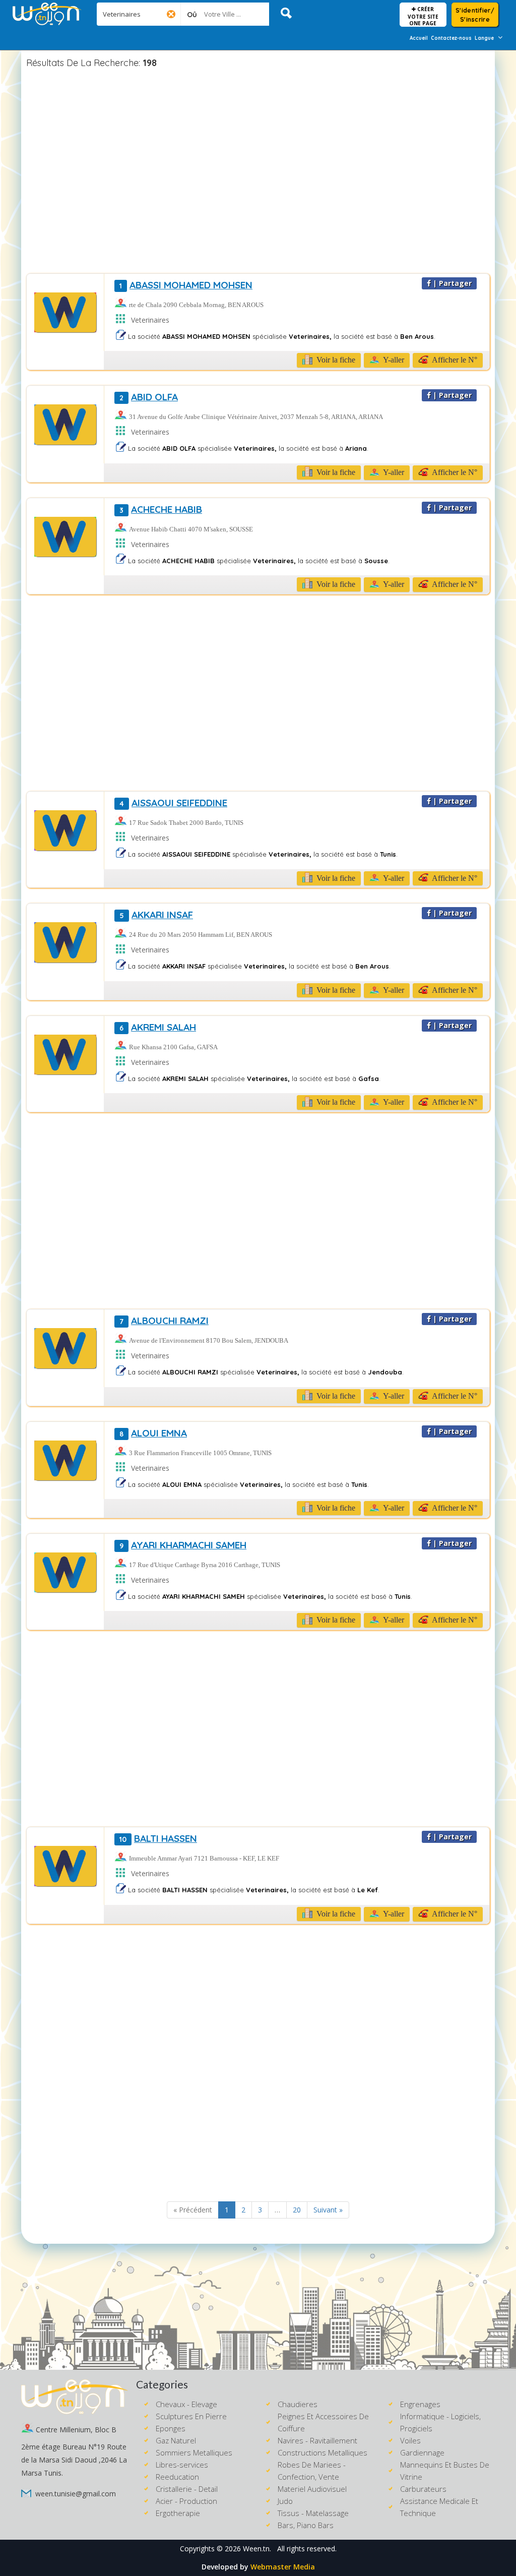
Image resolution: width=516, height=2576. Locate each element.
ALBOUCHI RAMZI (164, 1321)
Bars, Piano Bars (306, 2525)
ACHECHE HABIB (161, 509)
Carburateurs (423, 2489)
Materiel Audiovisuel (312, 2489)
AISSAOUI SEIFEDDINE (173, 803)
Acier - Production (186, 2501)
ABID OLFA (149, 397)
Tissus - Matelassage (313, 2513)
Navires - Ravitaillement (317, 2440)
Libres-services (182, 2465)
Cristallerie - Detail (187, 2489)
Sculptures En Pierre (191, 2416)
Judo (285, 2501)
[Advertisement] (258, 172)
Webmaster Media (283, 2567)
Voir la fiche (335, 360)
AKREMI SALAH (158, 1027)
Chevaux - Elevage (186, 2404)
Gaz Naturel (176, 2440)
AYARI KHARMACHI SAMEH (183, 1545)
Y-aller (393, 360)
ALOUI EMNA (153, 1433)
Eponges (171, 2428)
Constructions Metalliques (322, 2452)
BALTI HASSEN (158, 1838)
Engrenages (420, 2404)
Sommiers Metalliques (194, 2452)
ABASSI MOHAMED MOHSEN (186, 285)
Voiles (410, 2440)
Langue (484, 38)
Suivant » (328, 2210)
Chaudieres (298, 2404)
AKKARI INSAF (156, 915)
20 (297, 2210)
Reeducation (177, 2477)
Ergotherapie (178, 2513)
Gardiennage (422, 2452)
